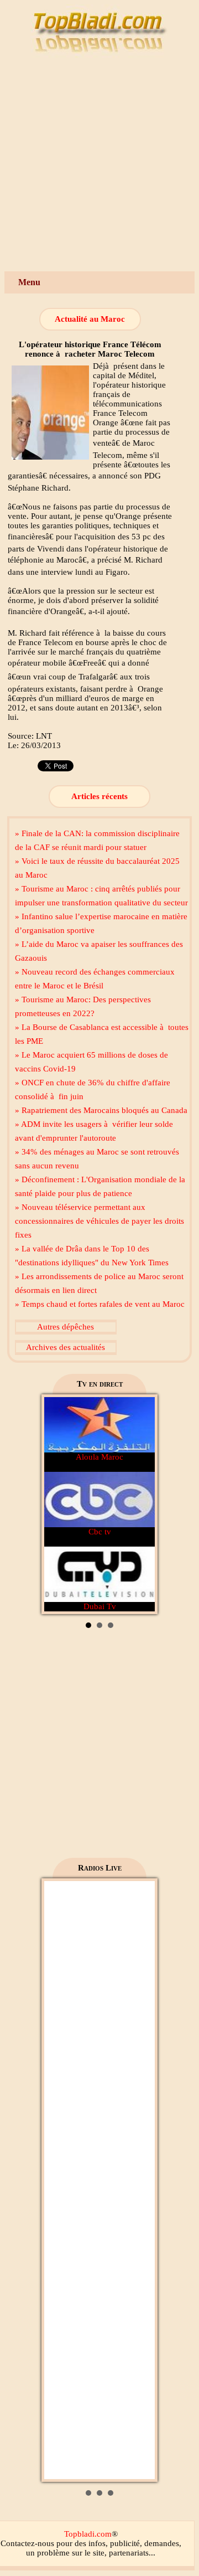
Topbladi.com (88, 2534)
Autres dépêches (66, 1327)
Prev (59, 1505)
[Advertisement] (99, 166)
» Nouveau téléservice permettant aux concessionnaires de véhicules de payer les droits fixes (99, 1221)
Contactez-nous (27, 2543)
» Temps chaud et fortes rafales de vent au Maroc (100, 1304)
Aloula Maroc (99, 1457)
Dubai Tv (100, 1606)
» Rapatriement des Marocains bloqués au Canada (101, 1110)
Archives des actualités (66, 1347)
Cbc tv (100, 1532)
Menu (29, 282)
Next (140, 1505)
